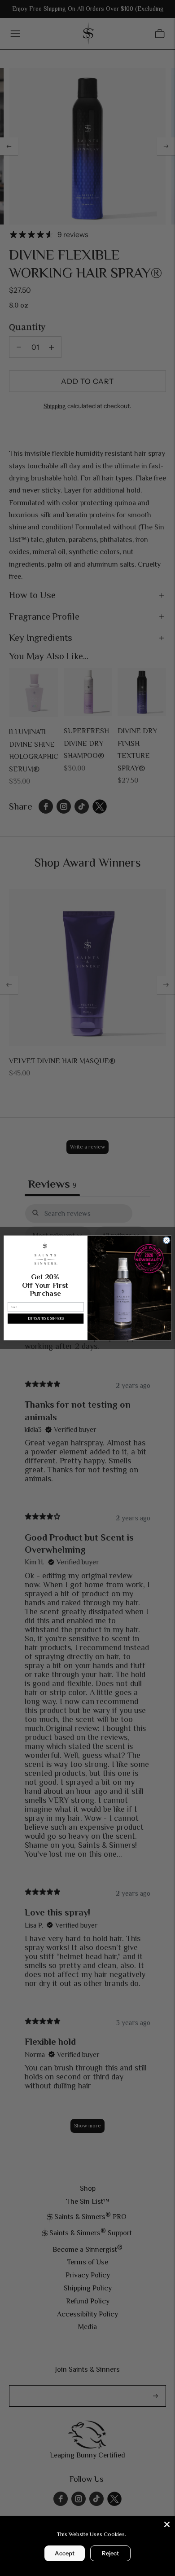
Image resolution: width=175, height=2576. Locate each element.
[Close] (167, 2524)
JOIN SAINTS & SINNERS (46, 1319)
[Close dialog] (167, 1240)
